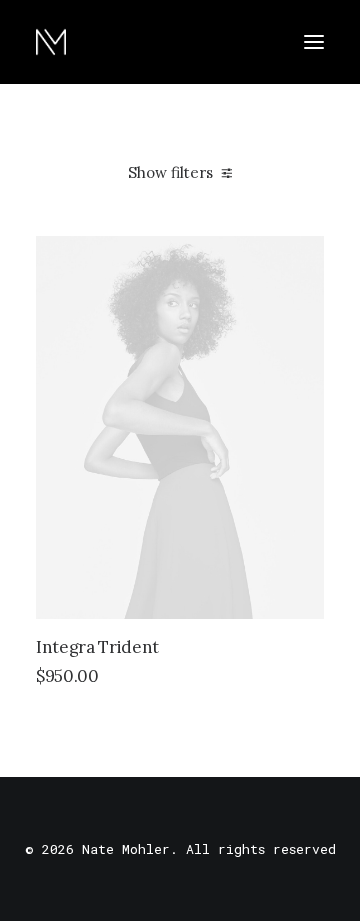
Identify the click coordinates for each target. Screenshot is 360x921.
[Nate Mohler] (51, 42)
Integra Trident (97, 647)
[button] (314, 42)
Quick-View (300, 259)
